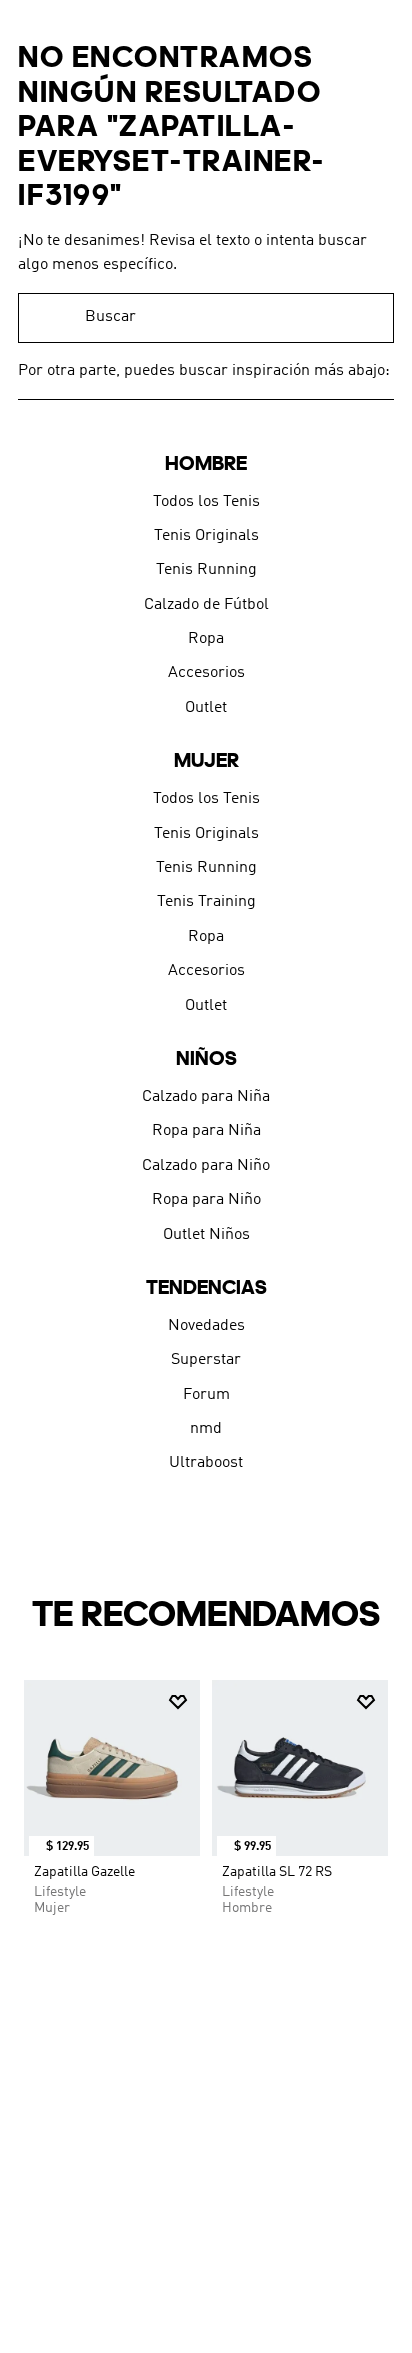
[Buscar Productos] (369, 318)
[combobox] (206, 318)
